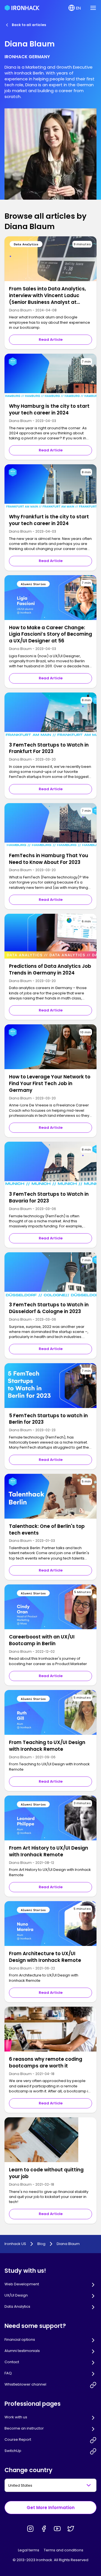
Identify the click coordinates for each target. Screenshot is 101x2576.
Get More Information (51, 2508)
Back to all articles (29, 25)
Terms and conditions (64, 2550)
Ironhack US (15, 2244)
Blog (41, 2244)
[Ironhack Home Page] (22, 8)
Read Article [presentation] (51, 340)
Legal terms (29, 2550)
